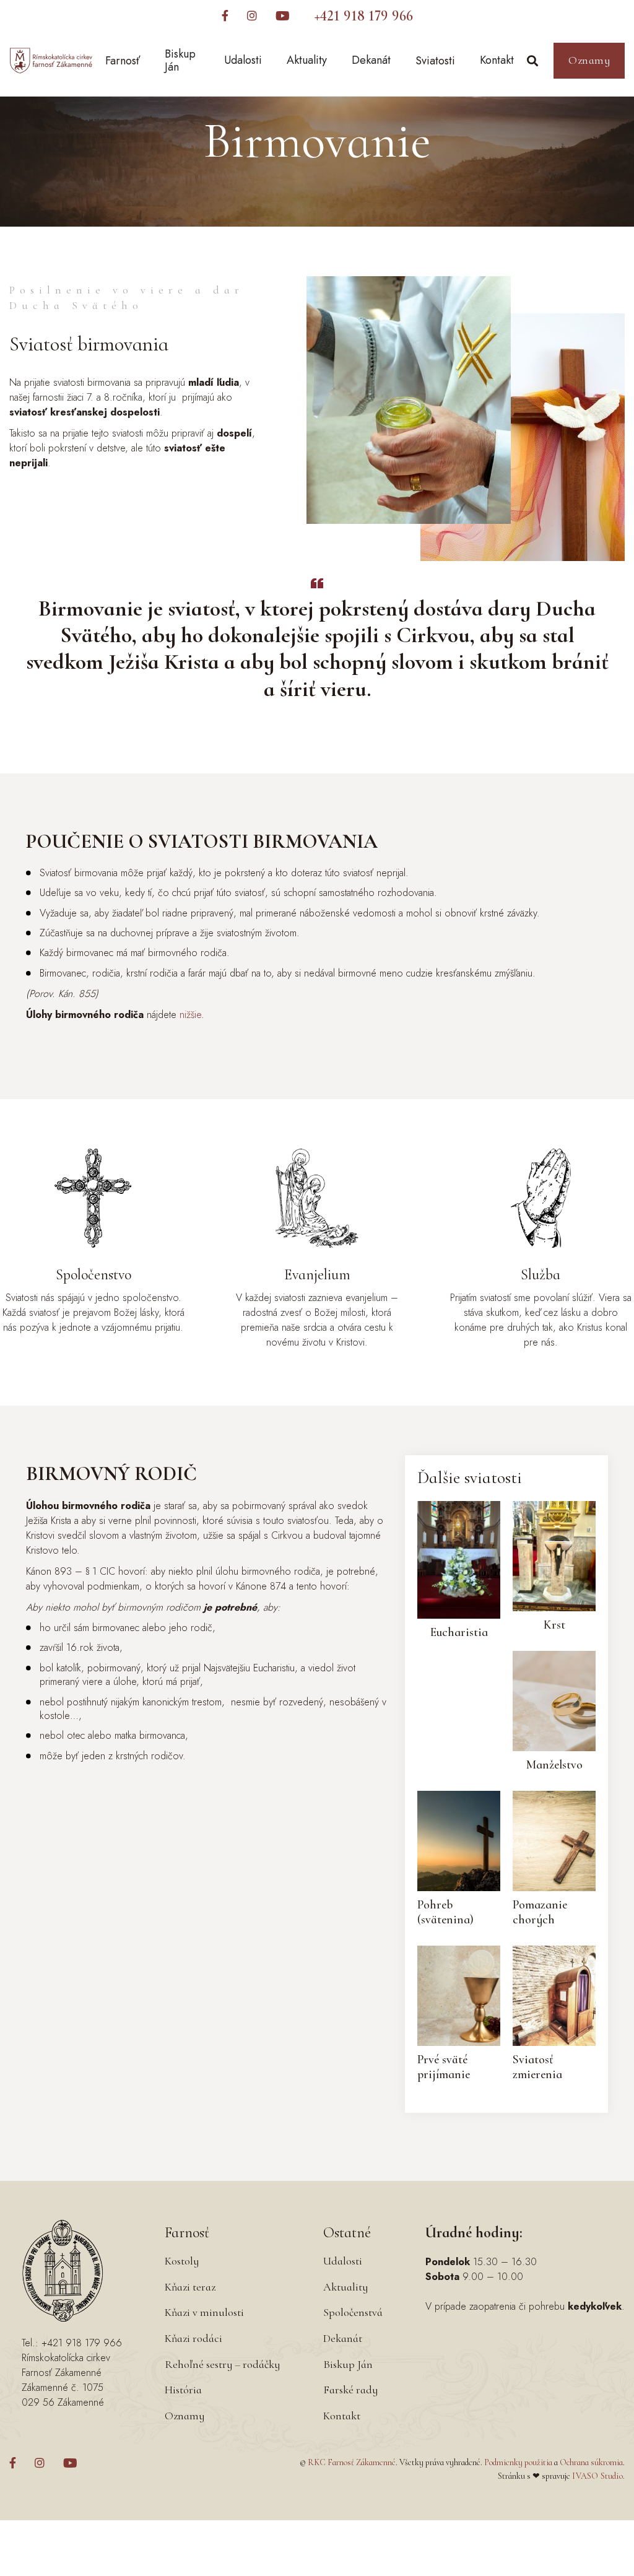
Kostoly (182, 2261)
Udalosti (243, 60)
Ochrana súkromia (591, 2462)
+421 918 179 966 (364, 16)
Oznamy (589, 60)
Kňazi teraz (190, 2287)
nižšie (190, 1015)
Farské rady (350, 2390)
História (183, 2390)
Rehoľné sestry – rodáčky (222, 2364)
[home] (51, 61)
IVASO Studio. (598, 2476)
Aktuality (307, 60)
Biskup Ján (180, 61)
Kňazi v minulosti (204, 2312)
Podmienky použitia (518, 2462)
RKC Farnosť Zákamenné (352, 2462)
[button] (123, 61)
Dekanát (371, 60)
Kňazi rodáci (193, 2338)
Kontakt (497, 60)
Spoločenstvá (353, 2312)
